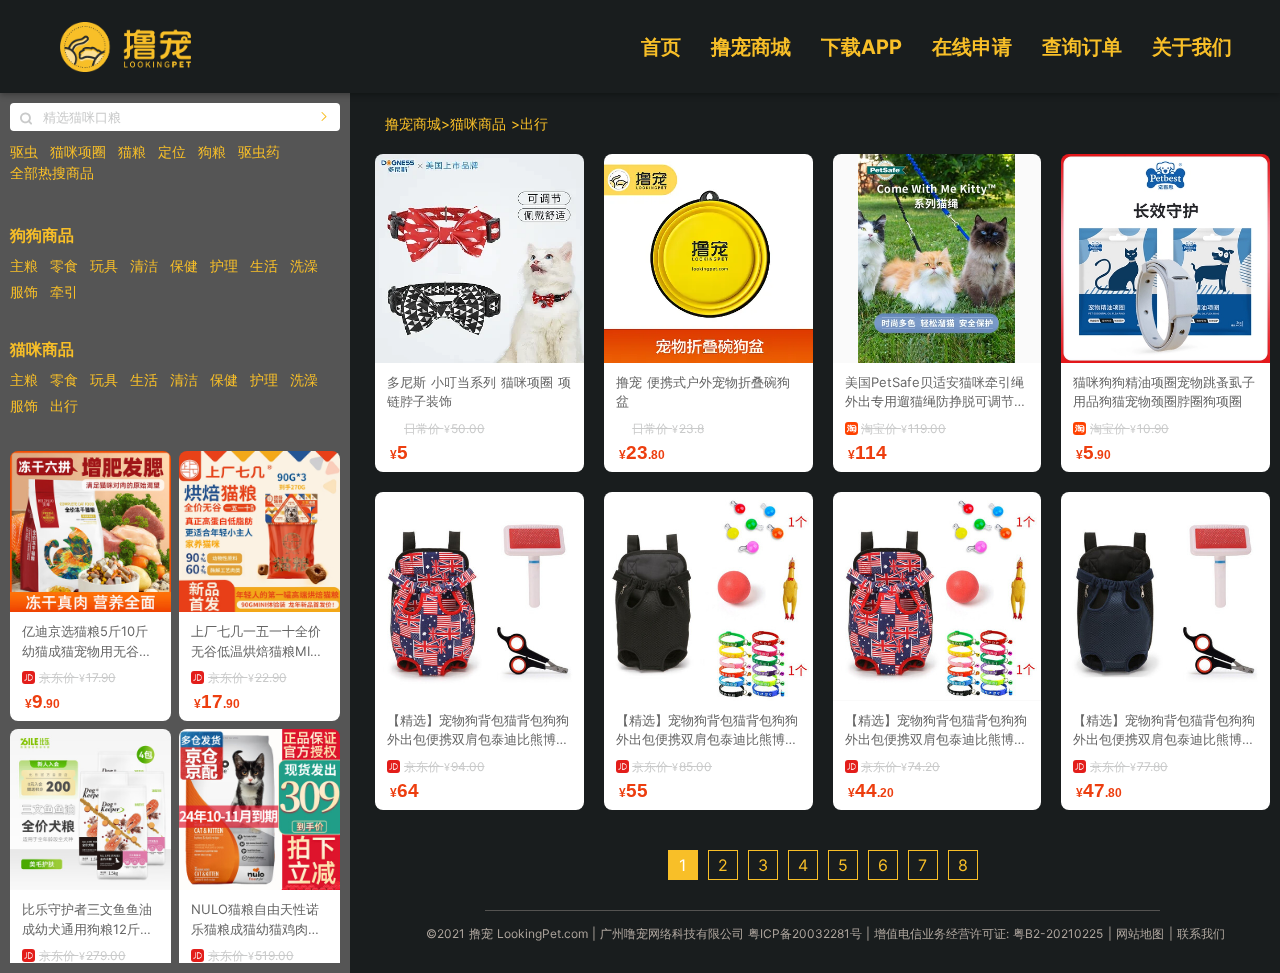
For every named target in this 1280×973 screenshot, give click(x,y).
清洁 (144, 265)
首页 (661, 47)
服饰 (24, 291)
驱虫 (24, 151)
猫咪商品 (480, 123)
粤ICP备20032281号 (805, 933)
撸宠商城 (751, 47)
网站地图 (1140, 933)
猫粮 (132, 151)
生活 (264, 265)
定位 (172, 151)
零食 (64, 265)
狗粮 (212, 151)
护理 (224, 265)
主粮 (24, 265)
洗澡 (304, 265)
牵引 (64, 291)
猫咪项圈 (78, 151)
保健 (184, 265)
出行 (64, 405)
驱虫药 (259, 151)
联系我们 (1201, 933)
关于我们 (1192, 47)
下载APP (861, 47)
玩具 (104, 265)
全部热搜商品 (52, 172)
